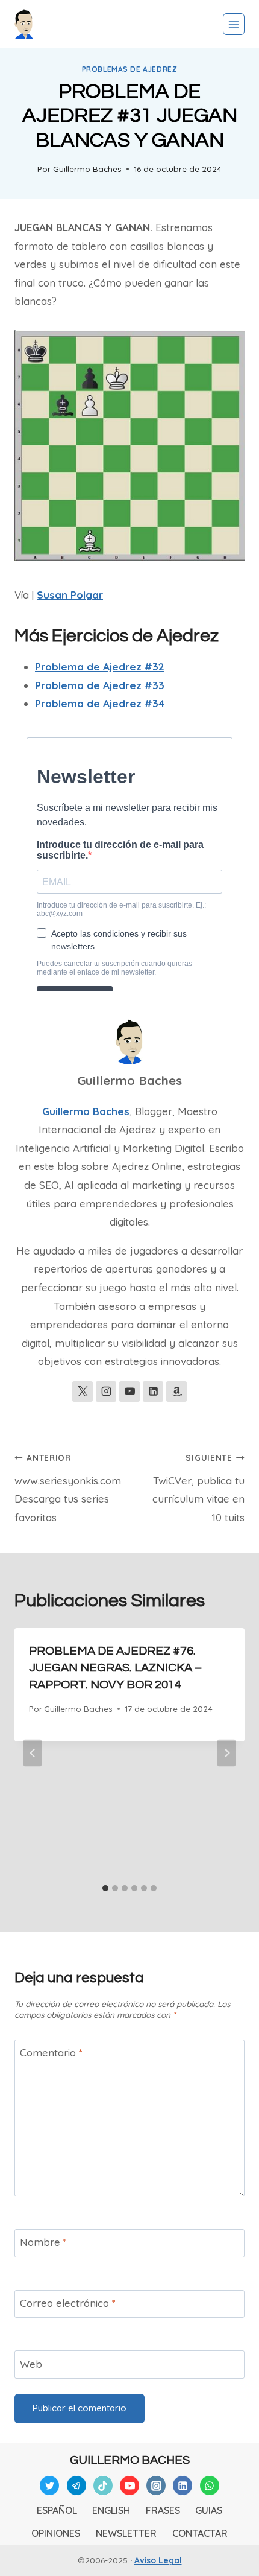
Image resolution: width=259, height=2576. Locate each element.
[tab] (105, 1888)
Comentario (51, 2053)
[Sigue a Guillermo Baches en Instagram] (106, 1391)
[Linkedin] (183, 2485)
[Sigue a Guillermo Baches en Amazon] (176, 1391)
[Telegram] (76, 2485)
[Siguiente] (226, 1753)
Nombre (43, 2242)
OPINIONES (56, 2533)
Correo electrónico (68, 2303)
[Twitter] (49, 2485)
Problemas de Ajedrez (130, 69)
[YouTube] (129, 2485)
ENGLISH (111, 2510)
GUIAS (209, 2510)
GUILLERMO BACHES (130, 2460)
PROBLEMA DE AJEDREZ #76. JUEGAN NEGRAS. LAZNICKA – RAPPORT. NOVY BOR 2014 (115, 1668)
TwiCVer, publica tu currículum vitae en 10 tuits (198, 1488)
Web (31, 2364)
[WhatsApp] (210, 2485)
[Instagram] (156, 2485)
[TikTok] (103, 2485)
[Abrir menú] (234, 24)
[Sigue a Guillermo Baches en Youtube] (129, 1391)
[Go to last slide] (33, 1753)
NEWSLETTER (126, 2533)
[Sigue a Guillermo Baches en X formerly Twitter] (83, 1391)
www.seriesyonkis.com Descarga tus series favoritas (68, 1488)
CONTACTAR (200, 2533)
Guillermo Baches (87, 169)
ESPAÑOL (57, 2510)
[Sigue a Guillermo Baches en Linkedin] (153, 1391)
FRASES (163, 2510)
